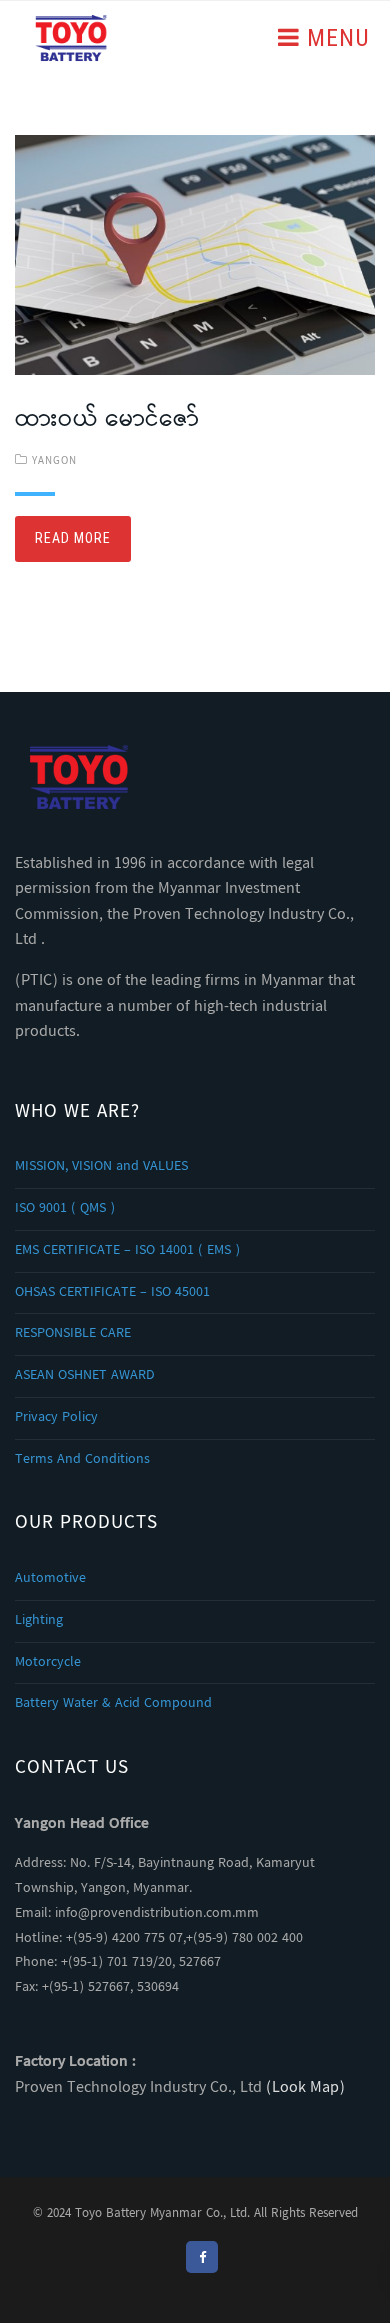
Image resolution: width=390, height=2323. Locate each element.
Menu (335, 38)
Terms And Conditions (82, 1460)
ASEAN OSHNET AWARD (85, 1376)
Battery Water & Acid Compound (113, 1704)
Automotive (50, 1579)
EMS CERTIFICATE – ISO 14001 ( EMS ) (127, 1251)
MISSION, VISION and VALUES (101, 1167)
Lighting (39, 1621)
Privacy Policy (56, 1418)
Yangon (54, 461)
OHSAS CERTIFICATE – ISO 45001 (112, 1293)
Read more (73, 538)
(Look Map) (305, 2088)
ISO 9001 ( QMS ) (65, 1209)
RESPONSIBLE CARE (73, 1334)
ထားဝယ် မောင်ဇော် (107, 420)
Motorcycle (48, 1663)
